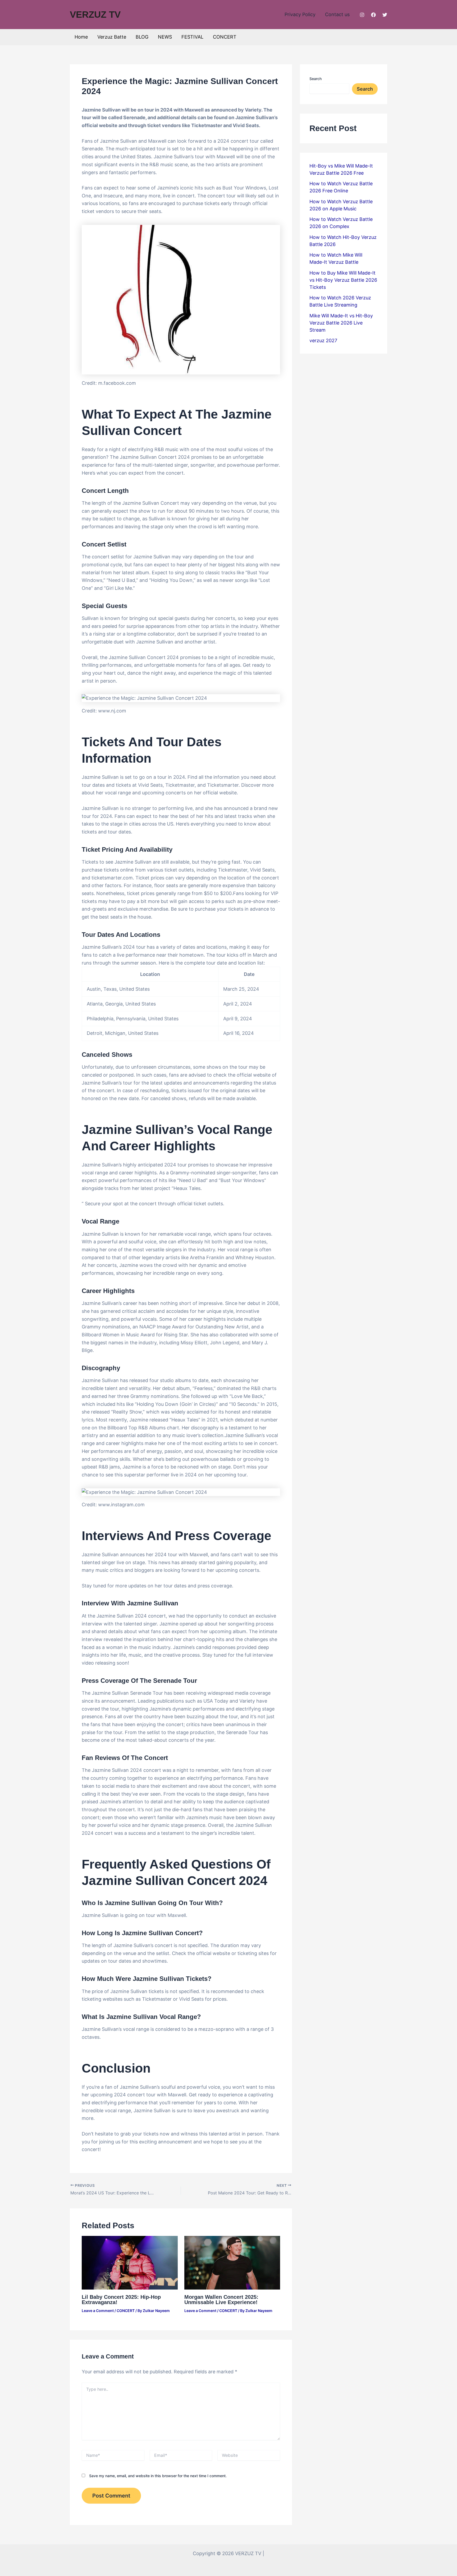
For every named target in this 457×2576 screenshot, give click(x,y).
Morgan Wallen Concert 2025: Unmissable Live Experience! (221, 2300)
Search (316, 79)
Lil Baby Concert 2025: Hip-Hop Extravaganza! (121, 2300)
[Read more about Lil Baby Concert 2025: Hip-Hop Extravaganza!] (130, 2262)
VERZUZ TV (95, 14)
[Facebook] (373, 15)
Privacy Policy (300, 14)
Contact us (337, 14)
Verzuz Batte (112, 37)
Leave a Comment (98, 2311)
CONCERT (225, 37)
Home (81, 37)
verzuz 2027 (323, 340)
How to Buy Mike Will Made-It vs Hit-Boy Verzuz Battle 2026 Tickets (343, 280)
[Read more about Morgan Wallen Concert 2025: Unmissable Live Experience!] (232, 2262)
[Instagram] (362, 15)
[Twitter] (385, 15)
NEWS (165, 37)
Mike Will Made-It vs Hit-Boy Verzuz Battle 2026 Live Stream (341, 323)
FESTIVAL (192, 37)
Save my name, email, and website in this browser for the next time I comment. (158, 2476)
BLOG (142, 37)
